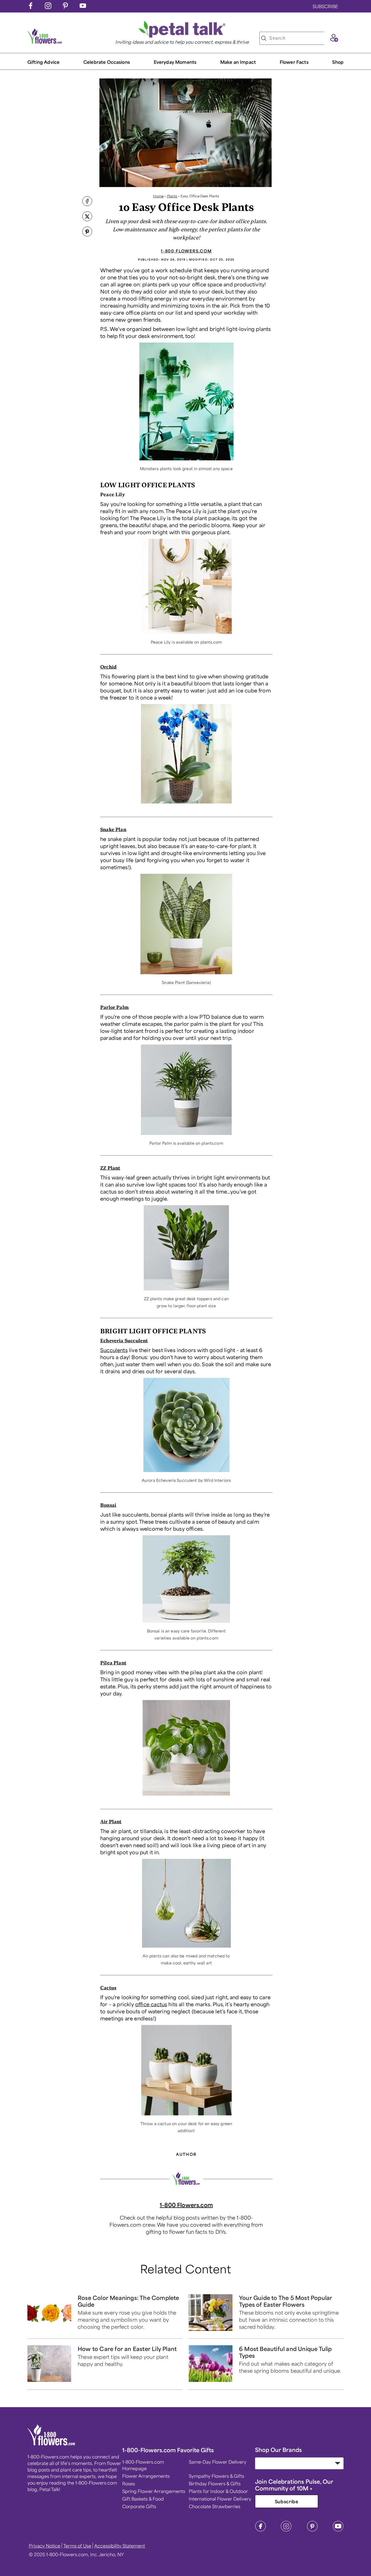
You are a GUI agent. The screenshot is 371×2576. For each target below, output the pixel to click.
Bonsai (108, 1505)
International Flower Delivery (220, 2499)
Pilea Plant (113, 1663)
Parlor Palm (114, 1007)
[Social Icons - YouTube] (83, 7)
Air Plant (111, 1821)
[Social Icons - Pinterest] (65, 7)
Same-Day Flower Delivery (218, 2462)
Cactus (108, 1988)
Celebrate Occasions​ (107, 62)
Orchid (108, 667)
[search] (264, 38)
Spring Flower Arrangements (154, 2491)
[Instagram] (286, 2530)
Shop (338, 62)
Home (158, 196)
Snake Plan (113, 829)
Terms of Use (77, 2546)
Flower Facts (294, 62)
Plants (172, 196)
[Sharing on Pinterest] (87, 232)
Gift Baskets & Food (143, 2499)
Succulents (114, 1350)
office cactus (151, 2004)
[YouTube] (338, 2530)
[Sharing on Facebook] (87, 202)
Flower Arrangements (146, 2476)
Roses (129, 2483)
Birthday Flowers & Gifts (215, 2483)
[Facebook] (260, 2530)
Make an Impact (238, 62)
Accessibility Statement (120, 2546)
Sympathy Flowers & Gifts (216, 2476)
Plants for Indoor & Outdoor (218, 2491)
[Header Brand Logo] (45, 42)
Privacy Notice (45, 2546)
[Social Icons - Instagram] (48, 7)
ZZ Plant (110, 1168)
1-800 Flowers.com (186, 251)
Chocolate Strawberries (215, 2506)
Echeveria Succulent (124, 1340)
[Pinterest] (312, 2530)
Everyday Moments (175, 62)
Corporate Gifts (139, 2506)
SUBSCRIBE (325, 6)
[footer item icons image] (51, 2444)
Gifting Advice (43, 62)
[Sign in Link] (334, 40)
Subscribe (287, 2501)
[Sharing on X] (87, 217)
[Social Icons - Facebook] (31, 7)
